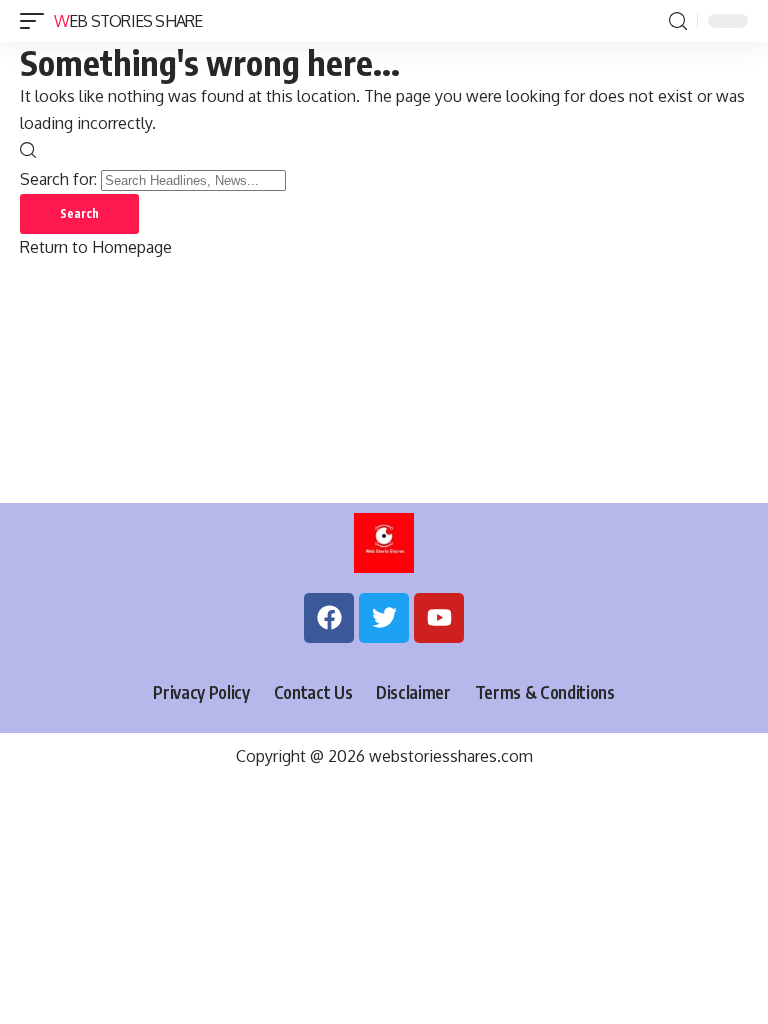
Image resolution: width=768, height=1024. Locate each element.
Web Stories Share (128, 21)
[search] (678, 21)
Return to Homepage (96, 247)
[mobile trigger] (37, 21)
